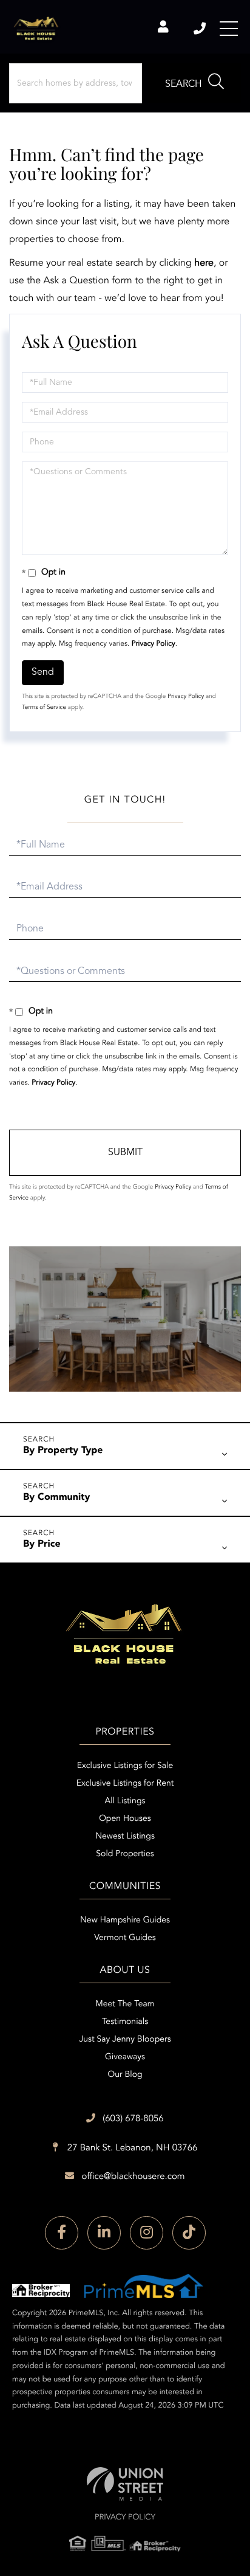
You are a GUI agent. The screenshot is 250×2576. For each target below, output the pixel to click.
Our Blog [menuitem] (125, 2075)
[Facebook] (62, 2233)
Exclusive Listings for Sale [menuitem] (125, 1766)
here (204, 263)
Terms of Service (44, 708)
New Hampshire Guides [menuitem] (125, 1921)
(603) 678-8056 (201, 29)
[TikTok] (189, 2233)
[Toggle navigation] (229, 29)
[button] (194, 83)
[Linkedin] (104, 2233)
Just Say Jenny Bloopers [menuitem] (125, 2040)
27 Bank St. (131, 2148)
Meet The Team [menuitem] (125, 2005)
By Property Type (63, 1451)
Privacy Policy (154, 644)
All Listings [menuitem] (125, 1801)
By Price (42, 1544)
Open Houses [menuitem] (125, 1819)
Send (43, 672)
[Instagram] (147, 2233)
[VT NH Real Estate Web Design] (125, 2484)
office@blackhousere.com (133, 2177)
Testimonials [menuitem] (125, 2022)
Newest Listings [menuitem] (125, 1837)
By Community (57, 1497)
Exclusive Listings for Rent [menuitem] (125, 1784)
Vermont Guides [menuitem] (125, 1938)
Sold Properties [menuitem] (125, 1854)
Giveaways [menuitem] (125, 2057)
